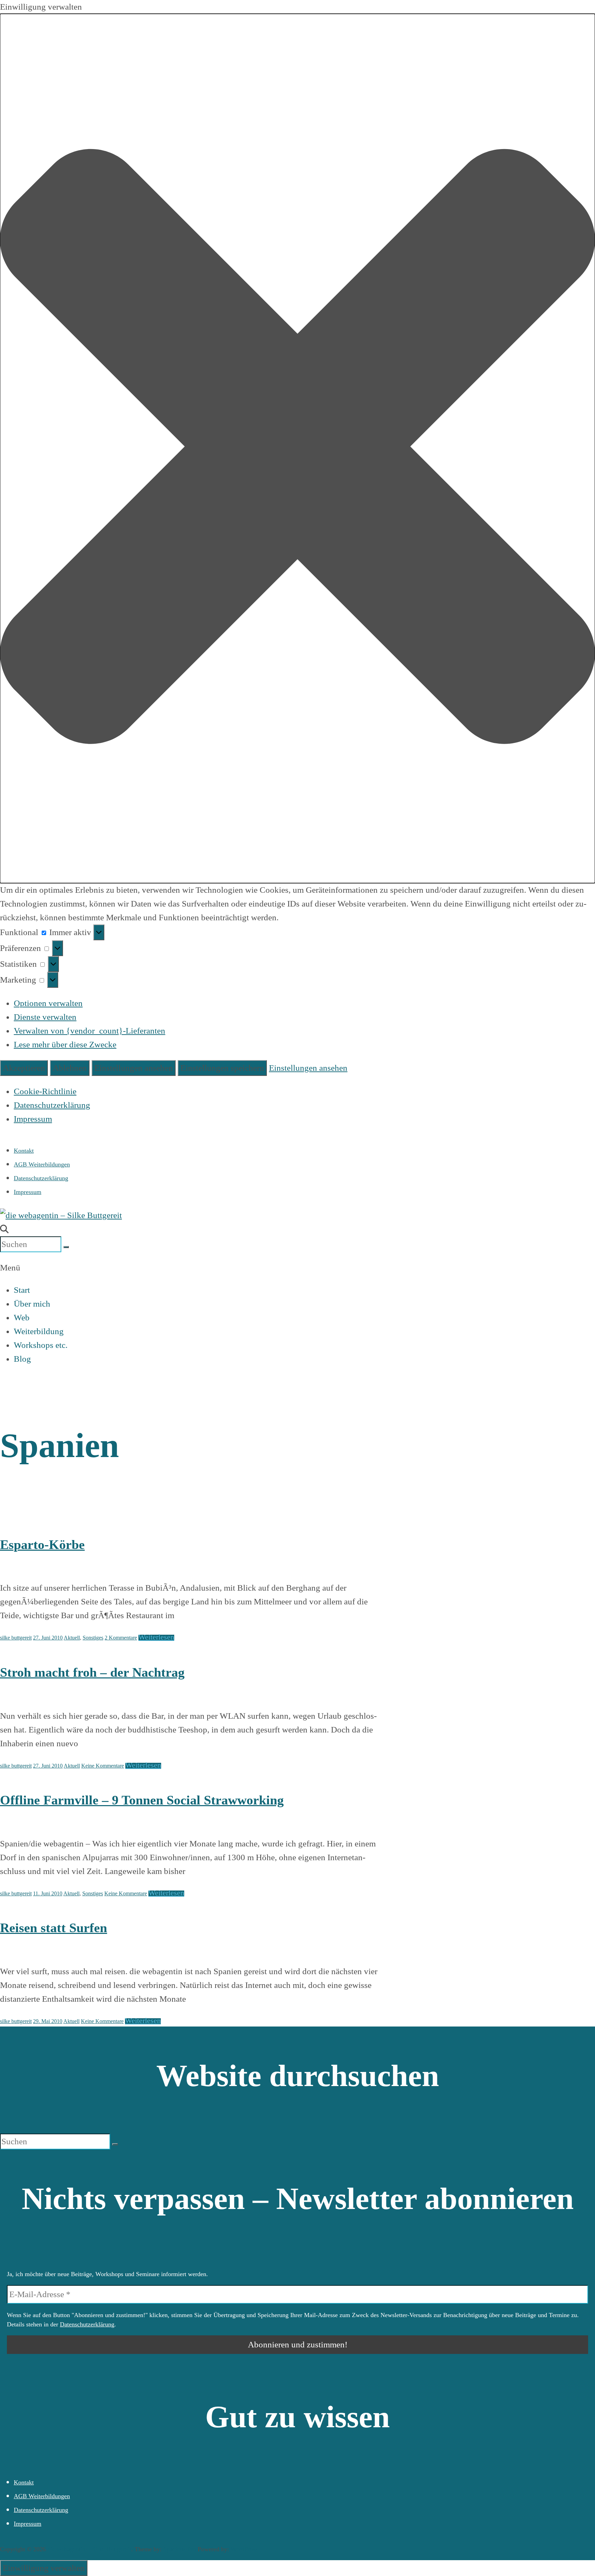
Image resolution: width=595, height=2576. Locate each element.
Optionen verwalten (48, 1003)
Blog (22, 1359)
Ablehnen (70, 1068)
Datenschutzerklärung (52, 1105)
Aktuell (72, 1638)
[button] (297, 448)
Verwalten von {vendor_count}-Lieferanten (90, 1031)
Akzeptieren (24, 1068)
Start (22, 1290)
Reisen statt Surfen (54, 1928)
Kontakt (24, 1151)
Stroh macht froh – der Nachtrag (92, 1672)
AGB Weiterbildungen (42, 1164)
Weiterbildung (39, 1331)
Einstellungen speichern (222, 1068)
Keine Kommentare (103, 1766)
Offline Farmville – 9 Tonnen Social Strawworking (142, 1800)
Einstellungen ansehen (134, 1068)
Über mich (32, 1304)
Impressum (33, 1119)
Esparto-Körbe (42, 1545)
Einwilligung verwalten (44, 2568)
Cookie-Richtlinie (45, 1091)
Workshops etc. (41, 1345)
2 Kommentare (121, 1638)
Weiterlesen (156, 1637)
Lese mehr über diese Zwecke (65, 1044)
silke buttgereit (16, 1638)
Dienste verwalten (45, 1017)
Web (22, 1317)
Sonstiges (93, 1638)
